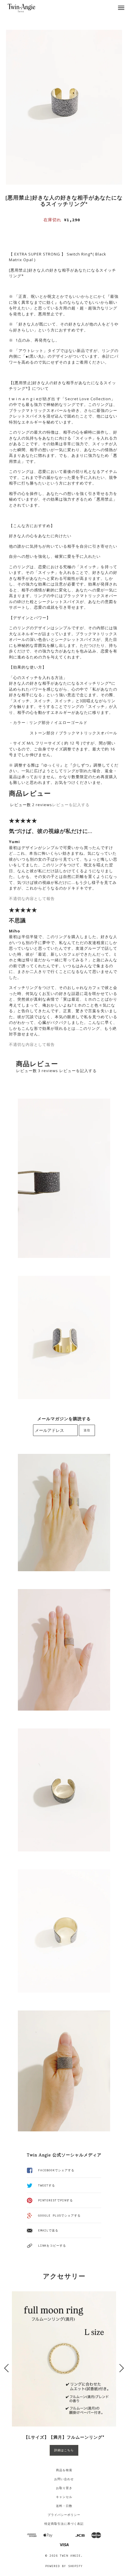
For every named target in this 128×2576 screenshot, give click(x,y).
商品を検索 (64, 2470)
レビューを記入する (71, 805)
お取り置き (64, 2488)
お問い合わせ (64, 2479)
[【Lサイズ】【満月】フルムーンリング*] (64, 2359)
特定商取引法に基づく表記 (64, 2524)
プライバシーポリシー (64, 2515)
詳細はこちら (64, 2450)
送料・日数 (64, 2506)
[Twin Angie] (28, 8)
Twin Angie (70, 2556)
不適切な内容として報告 (32, 898)
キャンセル (64, 2497)
